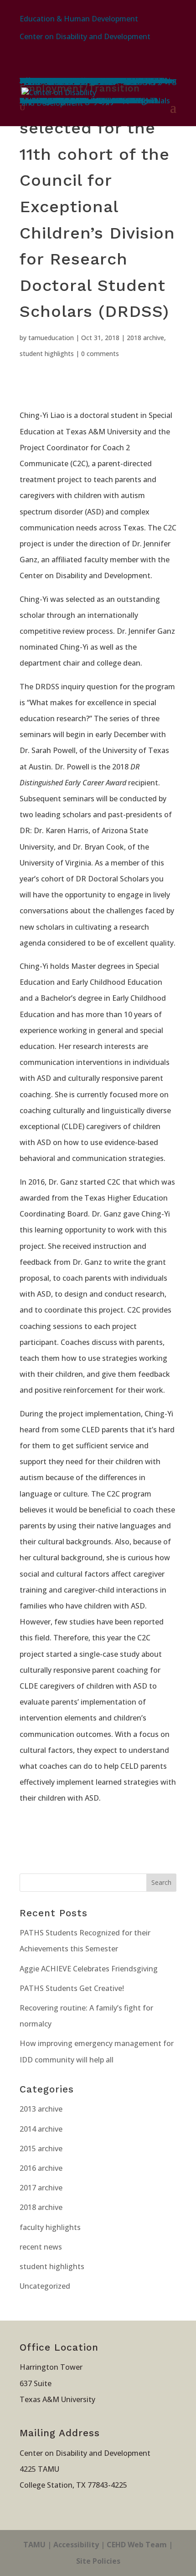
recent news (41, 2247)
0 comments (100, 354)
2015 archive (41, 2148)
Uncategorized (45, 2286)
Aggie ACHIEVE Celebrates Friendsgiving (89, 1969)
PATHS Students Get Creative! (72, 1988)
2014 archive (41, 2129)
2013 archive (41, 2109)
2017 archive (41, 2188)
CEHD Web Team (137, 2545)
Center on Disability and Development (85, 36)
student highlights (47, 354)
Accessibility (76, 2545)
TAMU (34, 2545)
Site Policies (98, 2561)
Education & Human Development (79, 19)
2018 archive (145, 338)
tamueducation (51, 338)
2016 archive (41, 2168)
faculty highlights (50, 2227)
